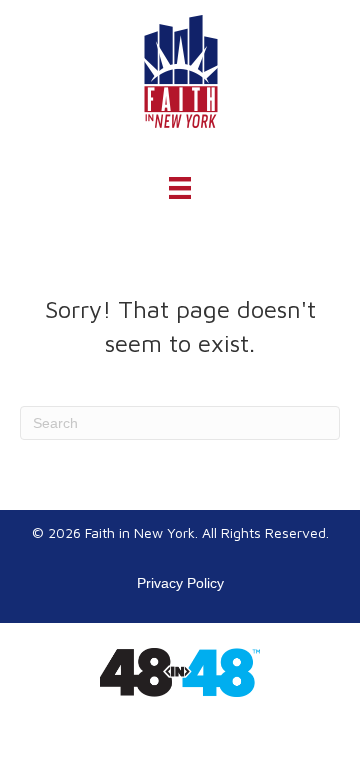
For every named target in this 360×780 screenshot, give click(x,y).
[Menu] (180, 188)
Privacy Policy (180, 583)
